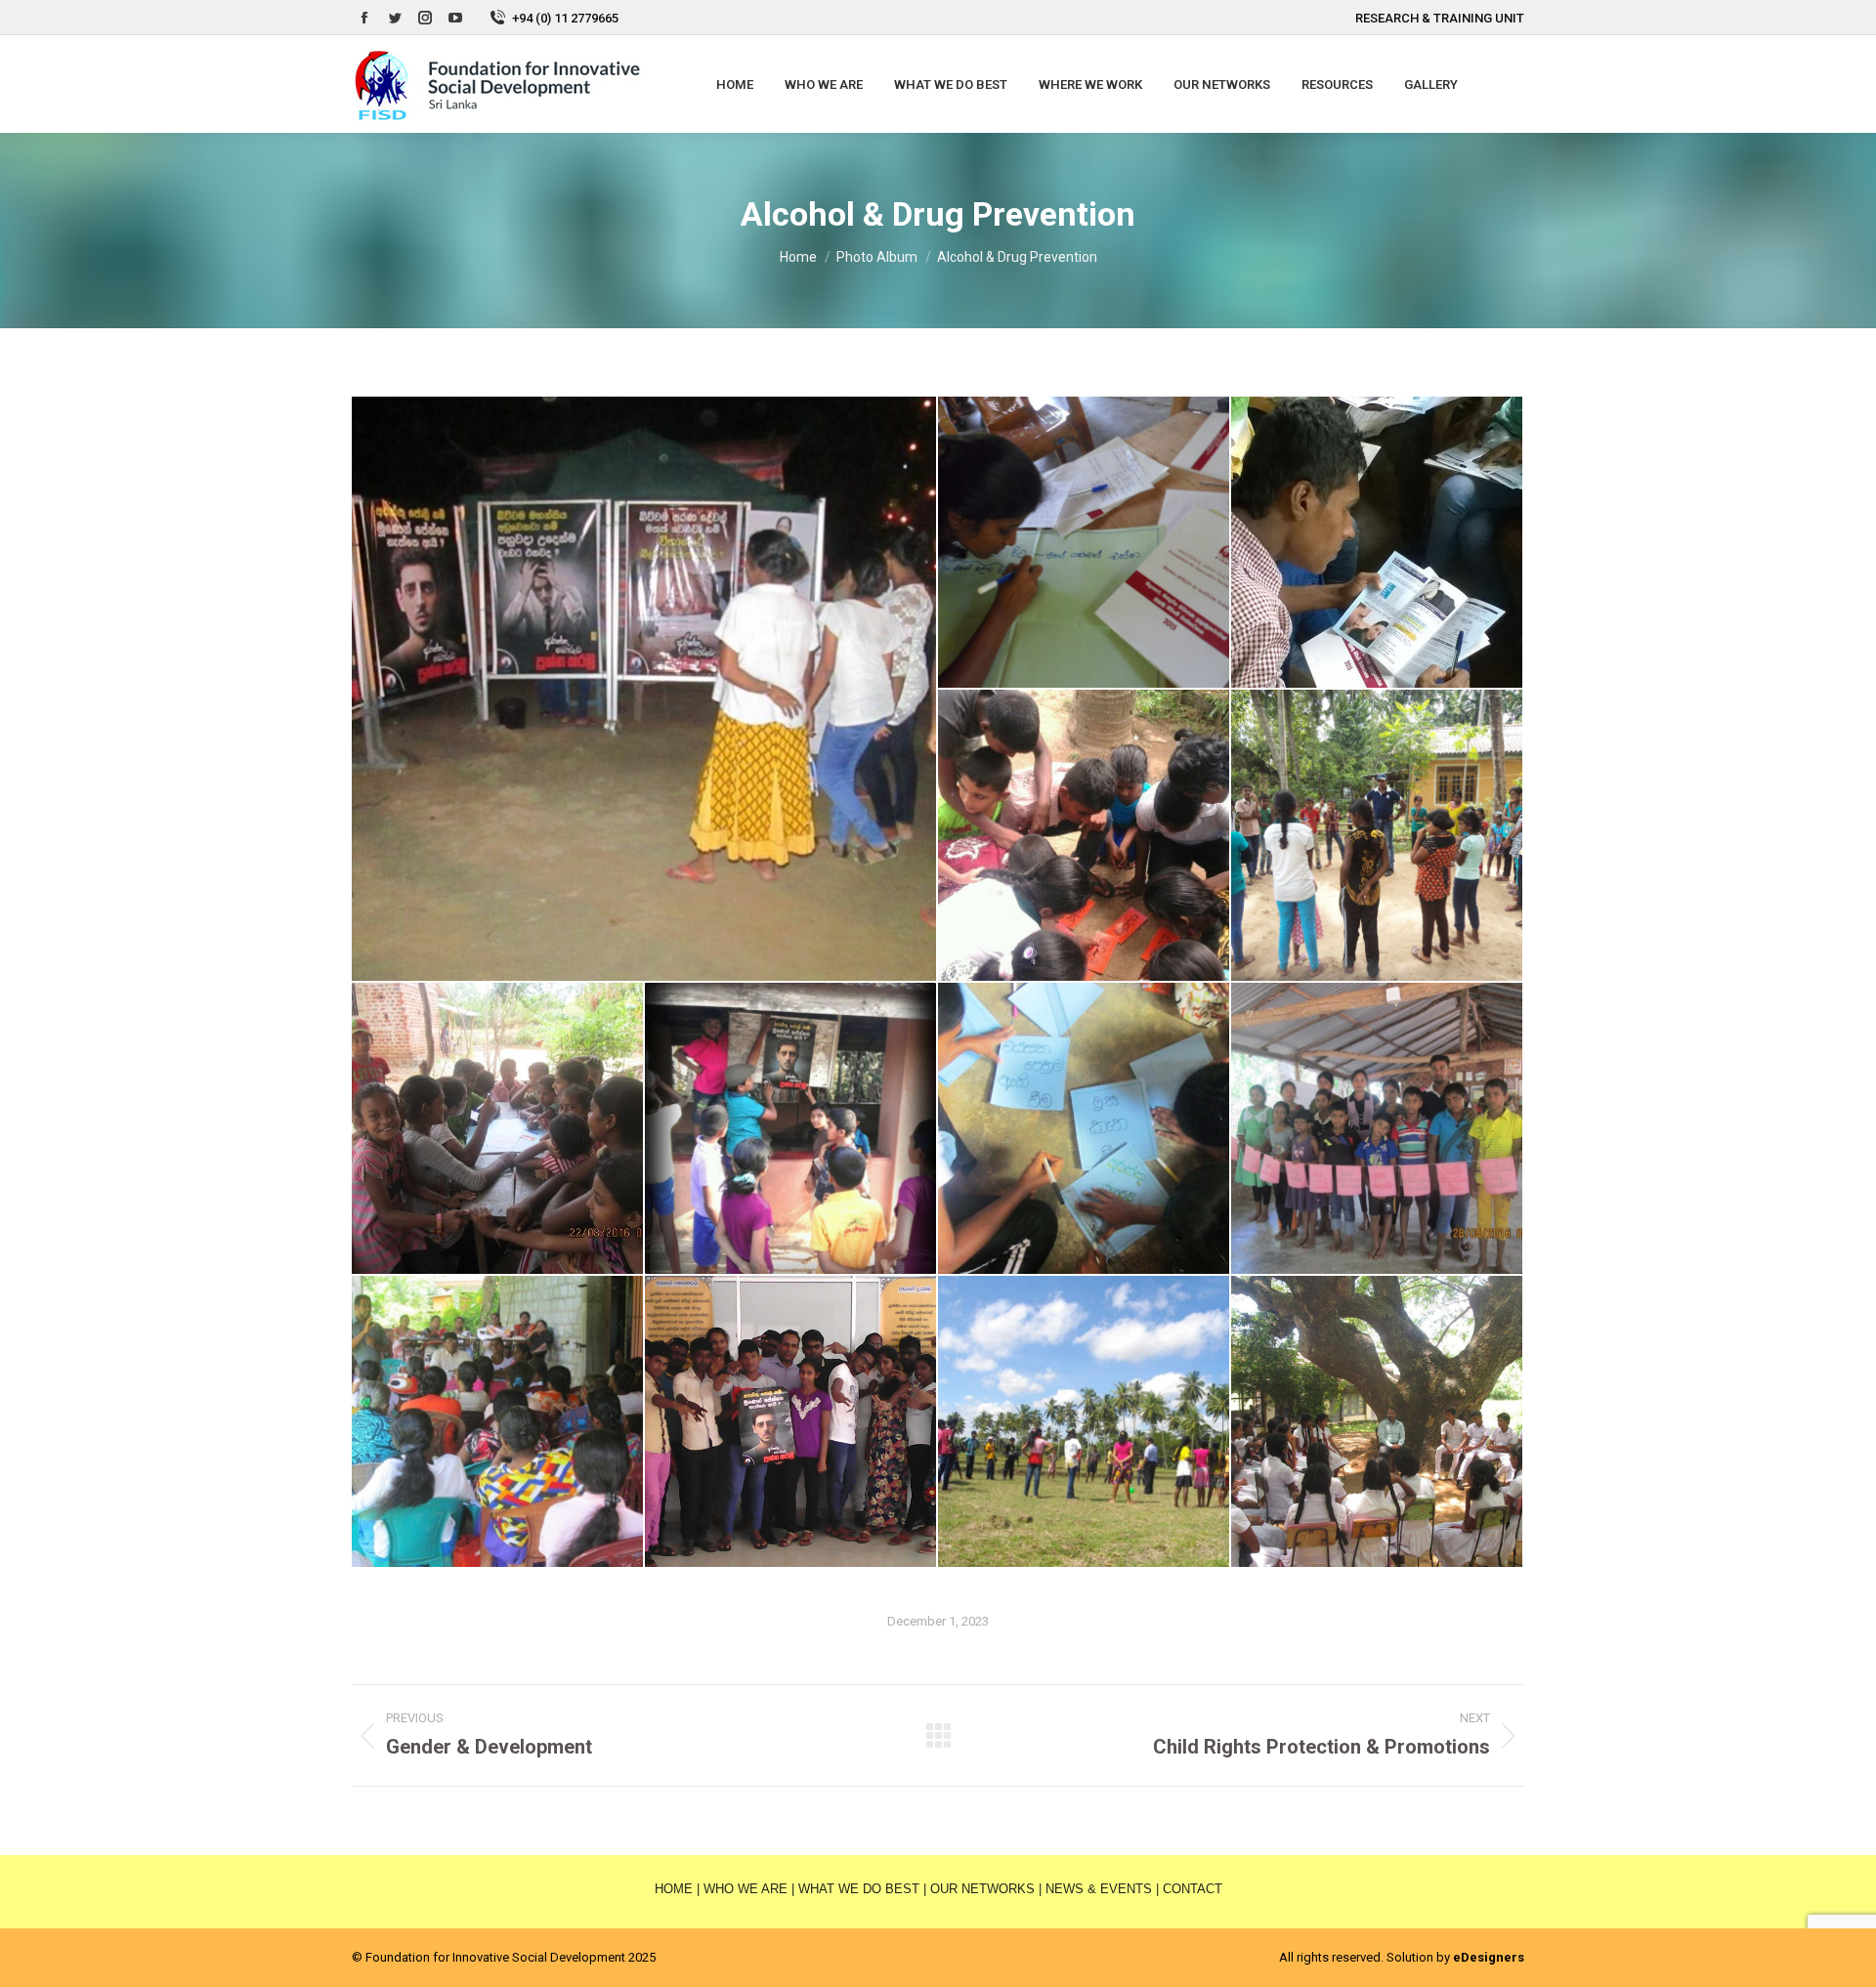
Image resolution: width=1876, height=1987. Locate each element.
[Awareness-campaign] (645, 689)
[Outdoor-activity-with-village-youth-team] (1085, 1422)
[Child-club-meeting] (498, 1129)
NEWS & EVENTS (1099, 1889)
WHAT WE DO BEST (859, 1889)
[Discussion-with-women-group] (498, 1422)
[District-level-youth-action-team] (791, 1422)
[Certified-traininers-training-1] (1085, 543)
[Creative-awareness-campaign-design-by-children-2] (1378, 1129)
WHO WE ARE (746, 1889)
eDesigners (1489, 1957)
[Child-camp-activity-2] (1378, 836)
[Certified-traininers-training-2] (1378, 543)
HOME (674, 1889)
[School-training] (1378, 1422)
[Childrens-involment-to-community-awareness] (791, 1129)
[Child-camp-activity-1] (1085, 836)
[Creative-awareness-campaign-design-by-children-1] (1085, 1129)
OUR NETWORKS (982, 1889)
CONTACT (1193, 1889)
